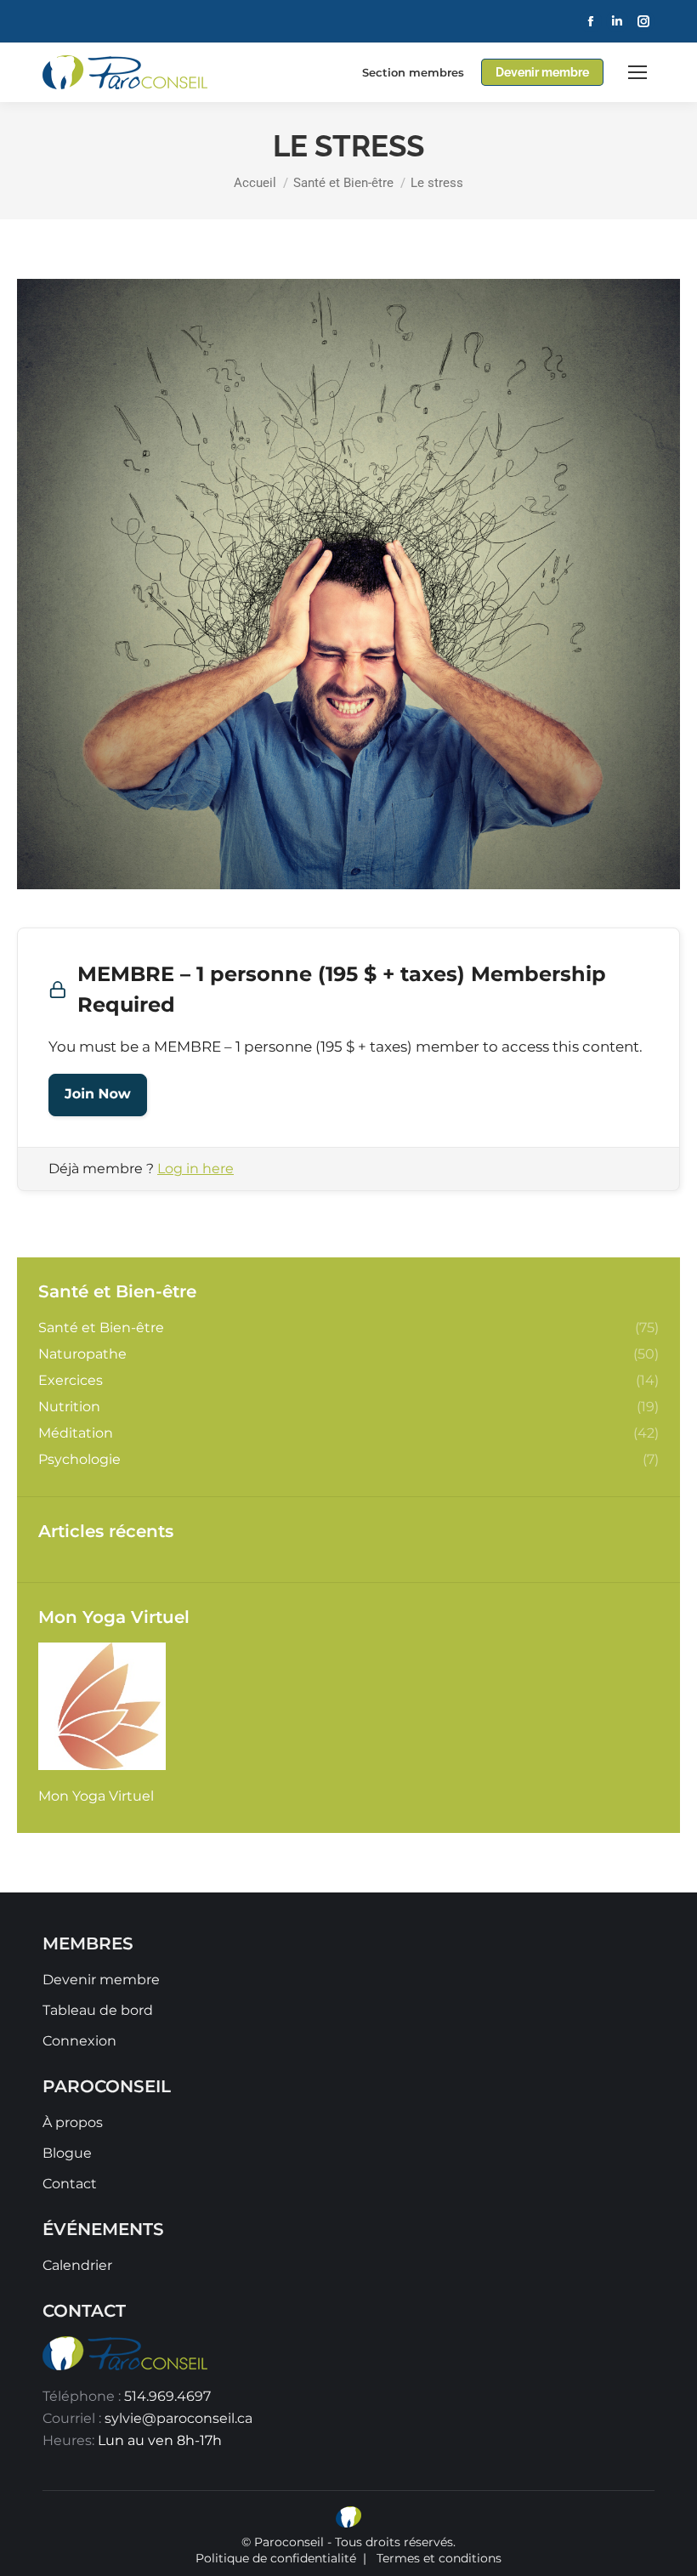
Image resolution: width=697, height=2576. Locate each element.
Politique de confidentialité (276, 2558)
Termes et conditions (439, 2558)
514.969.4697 (167, 2396)
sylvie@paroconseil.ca (178, 2418)
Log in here (195, 1169)
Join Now (98, 1095)
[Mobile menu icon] (637, 72)
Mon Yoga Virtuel (96, 1796)
